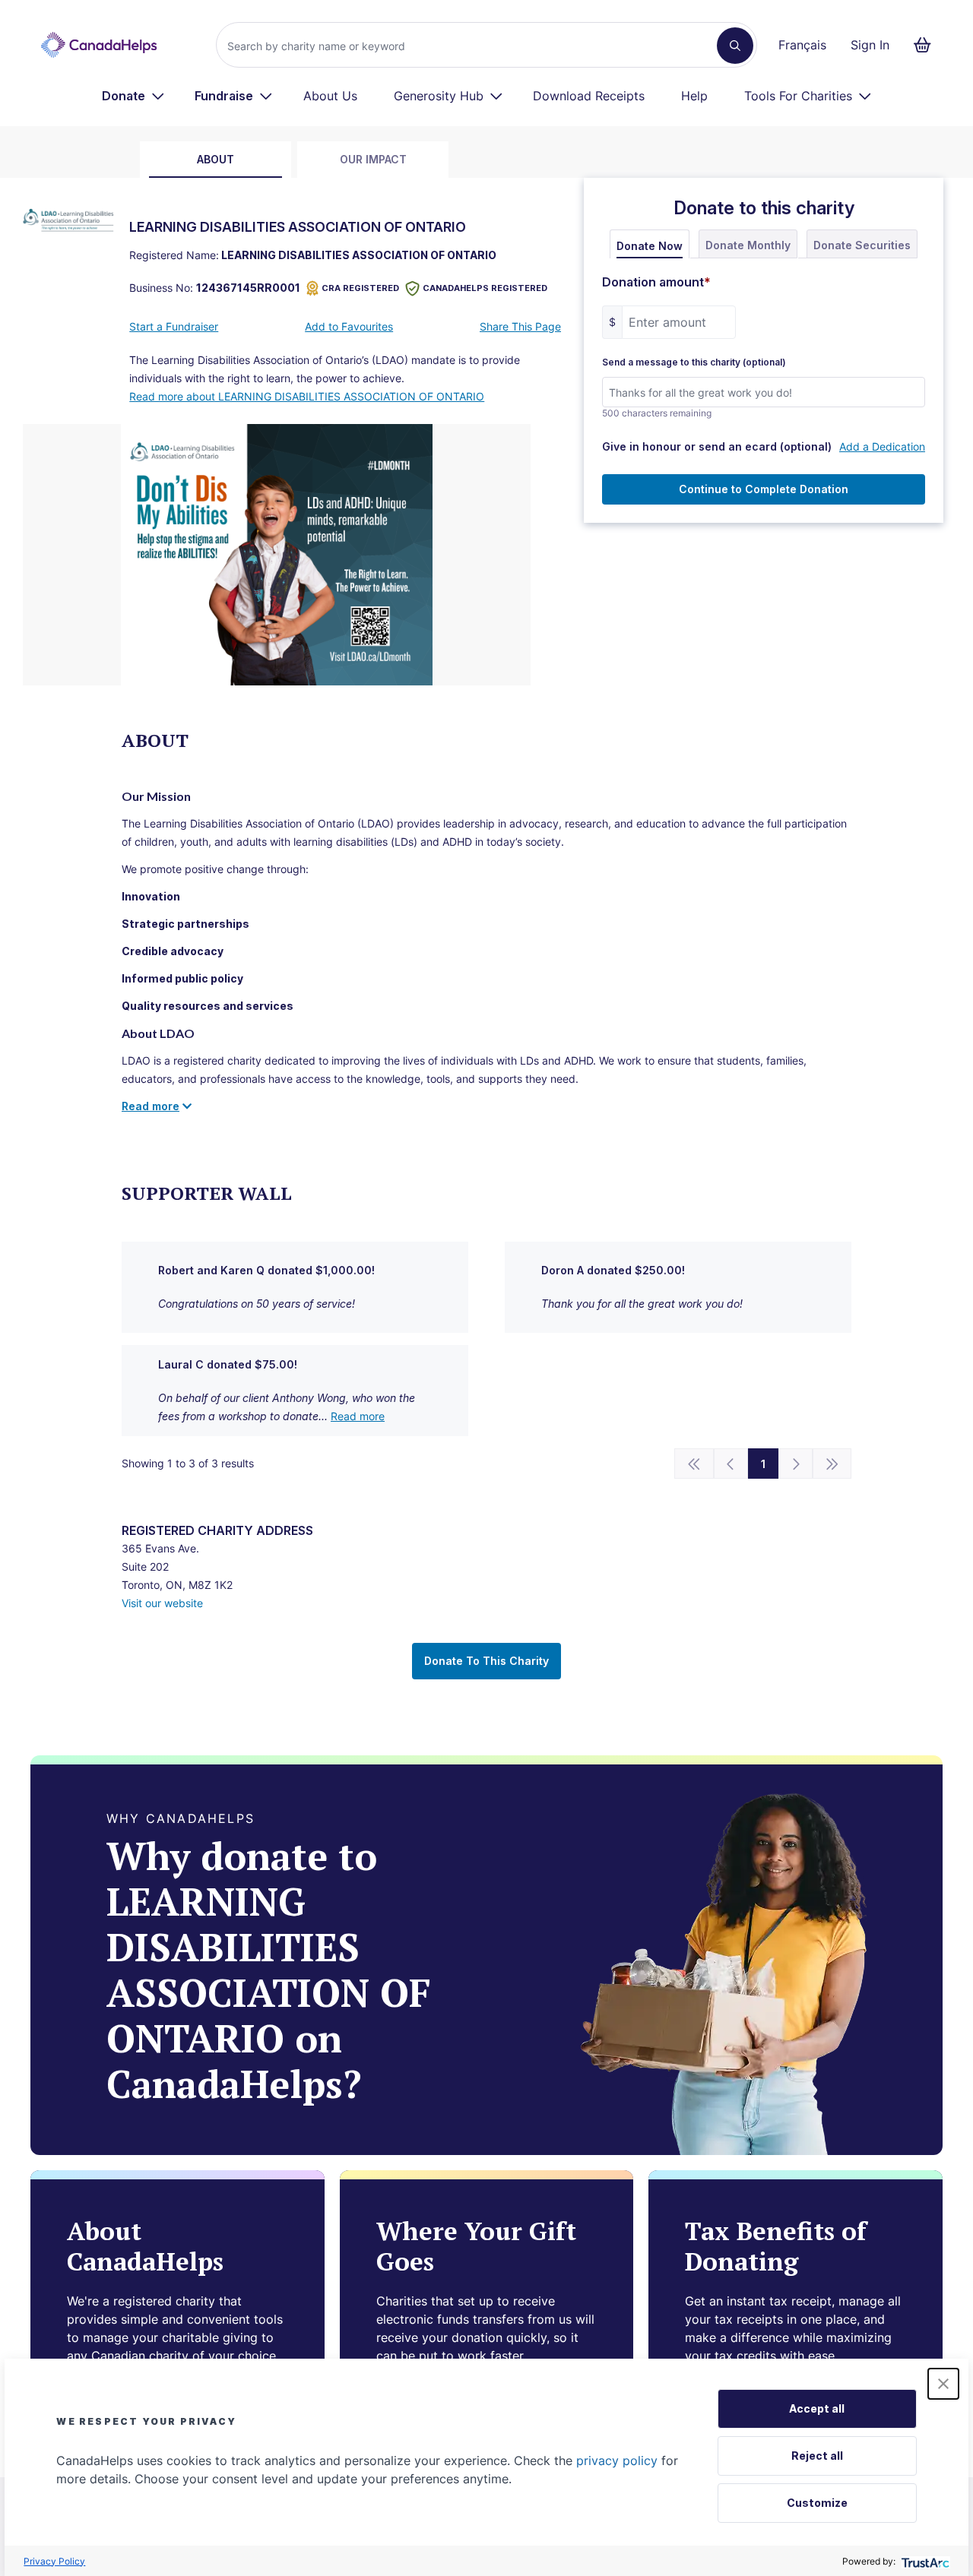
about (216, 159)
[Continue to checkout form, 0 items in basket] (927, 45)
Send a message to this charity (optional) (694, 362)
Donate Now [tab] (650, 246)
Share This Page (520, 326)
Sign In (870, 45)
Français (802, 45)
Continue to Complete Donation (764, 489)
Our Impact (373, 159)
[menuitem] (133, 96)
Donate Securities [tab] (862, 245)
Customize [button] (817, 2503)
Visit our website (162, 1603)
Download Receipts (589, 96)
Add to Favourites (349, 326)
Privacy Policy (54, 2561)
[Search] (735, 46)
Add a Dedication (882, 446)
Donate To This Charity (486, 1661)
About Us (330, 96)
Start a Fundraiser (174, 326)
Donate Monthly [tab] (748, 245)
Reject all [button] (817, 2456)
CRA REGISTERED (360, 288)
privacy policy (617, 2460)
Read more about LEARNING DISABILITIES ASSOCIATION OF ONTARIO (307, 396)
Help (694, 96)
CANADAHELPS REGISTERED (485, 288)
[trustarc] (924, 2561)
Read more (358, 1416)
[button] (943, 2384)
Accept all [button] (817, 2408)
